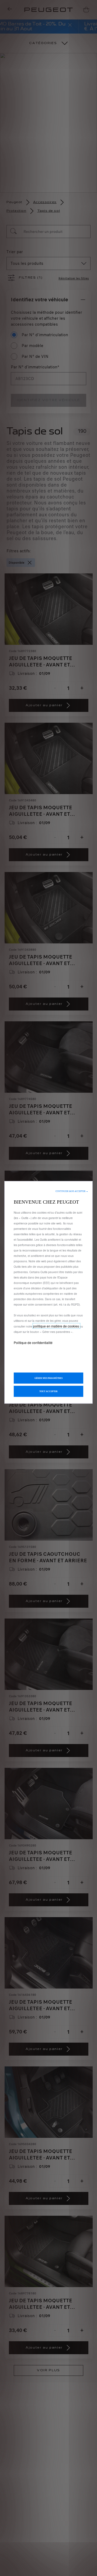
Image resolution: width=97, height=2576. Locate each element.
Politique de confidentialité (33, 1343)
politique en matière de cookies (56, 1326)
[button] (72, 1191)
